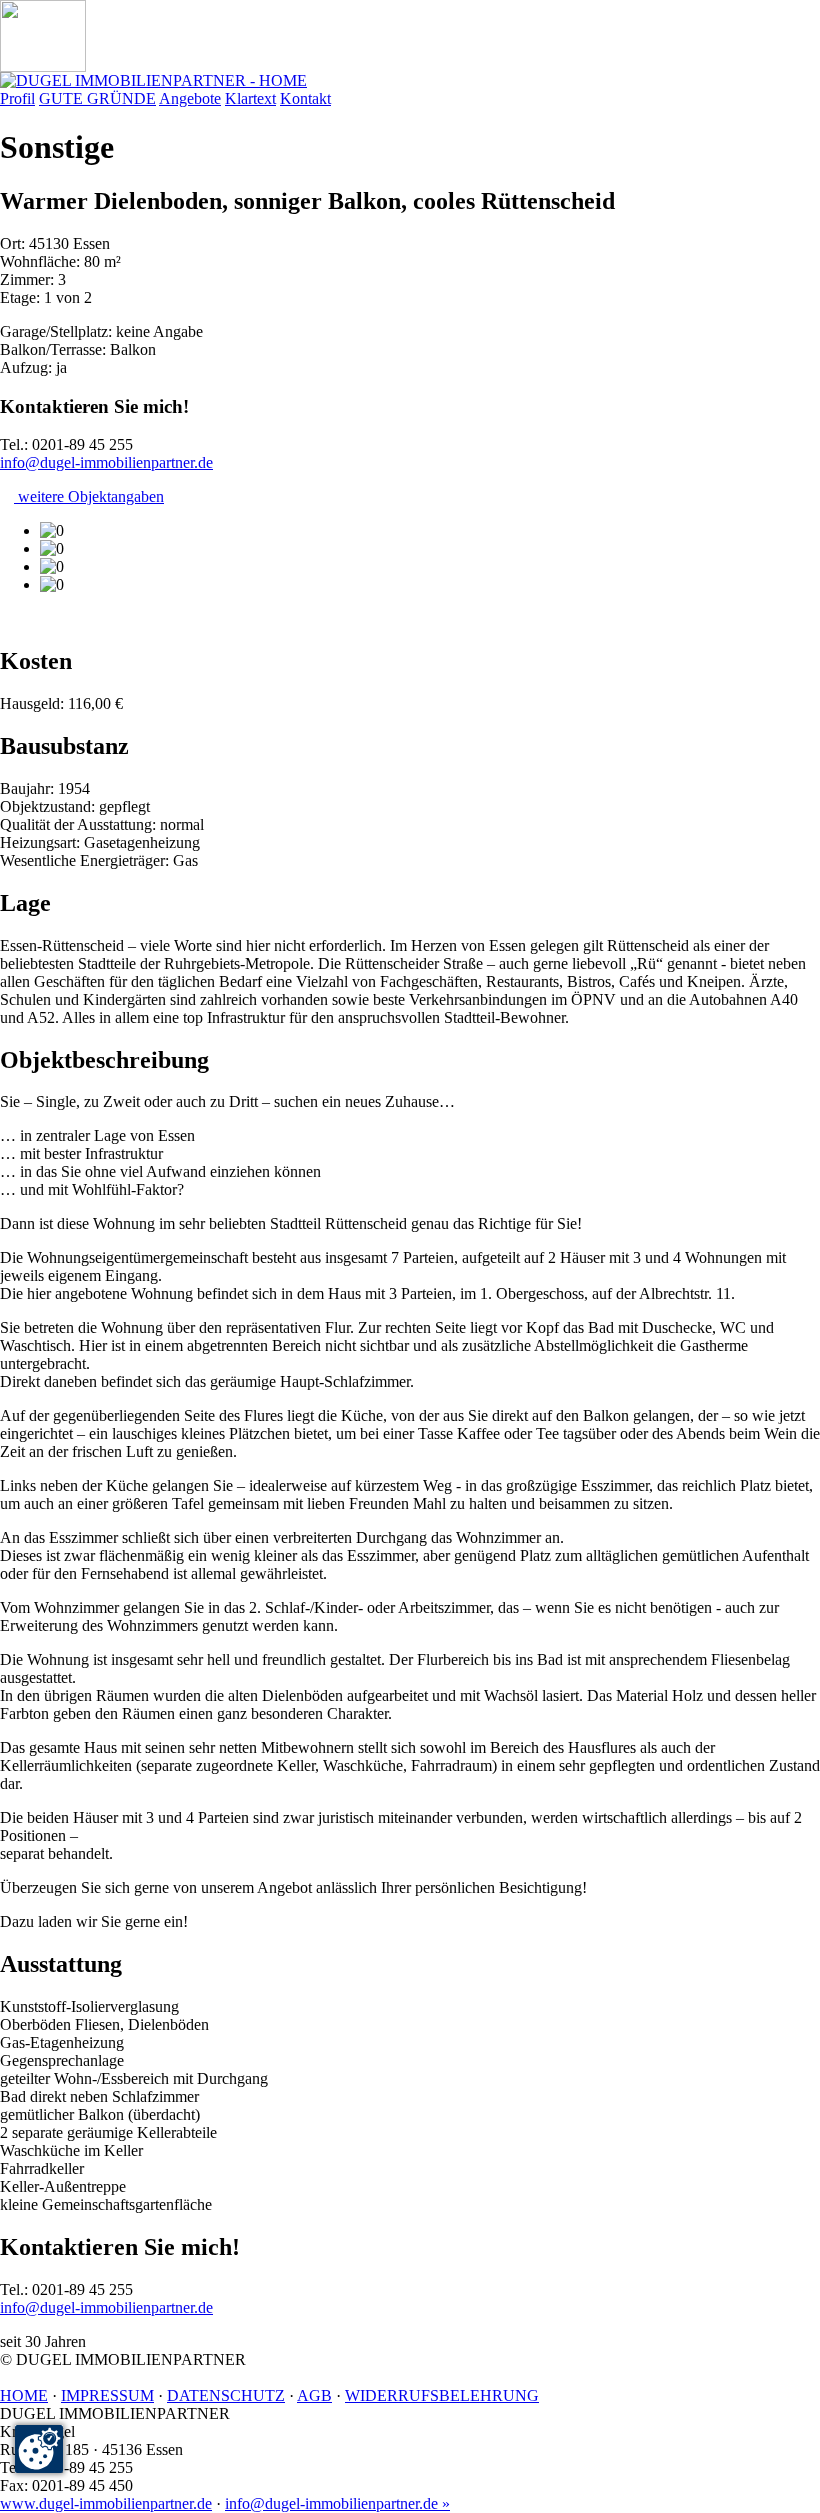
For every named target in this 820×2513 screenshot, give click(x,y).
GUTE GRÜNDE (97, 98)
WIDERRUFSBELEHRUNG (442, 2395)
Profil (17, 98)
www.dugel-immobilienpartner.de (106, 2503)
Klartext (250, 98)
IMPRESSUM (107, 2395)
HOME (24, 2395)
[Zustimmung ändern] (39, 2449)
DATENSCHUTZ (226, 2395)
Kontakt (305, 98)
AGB (314, 2395)
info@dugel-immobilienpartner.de (106, 462)
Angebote (190, 98)
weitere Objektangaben (89, 496)
